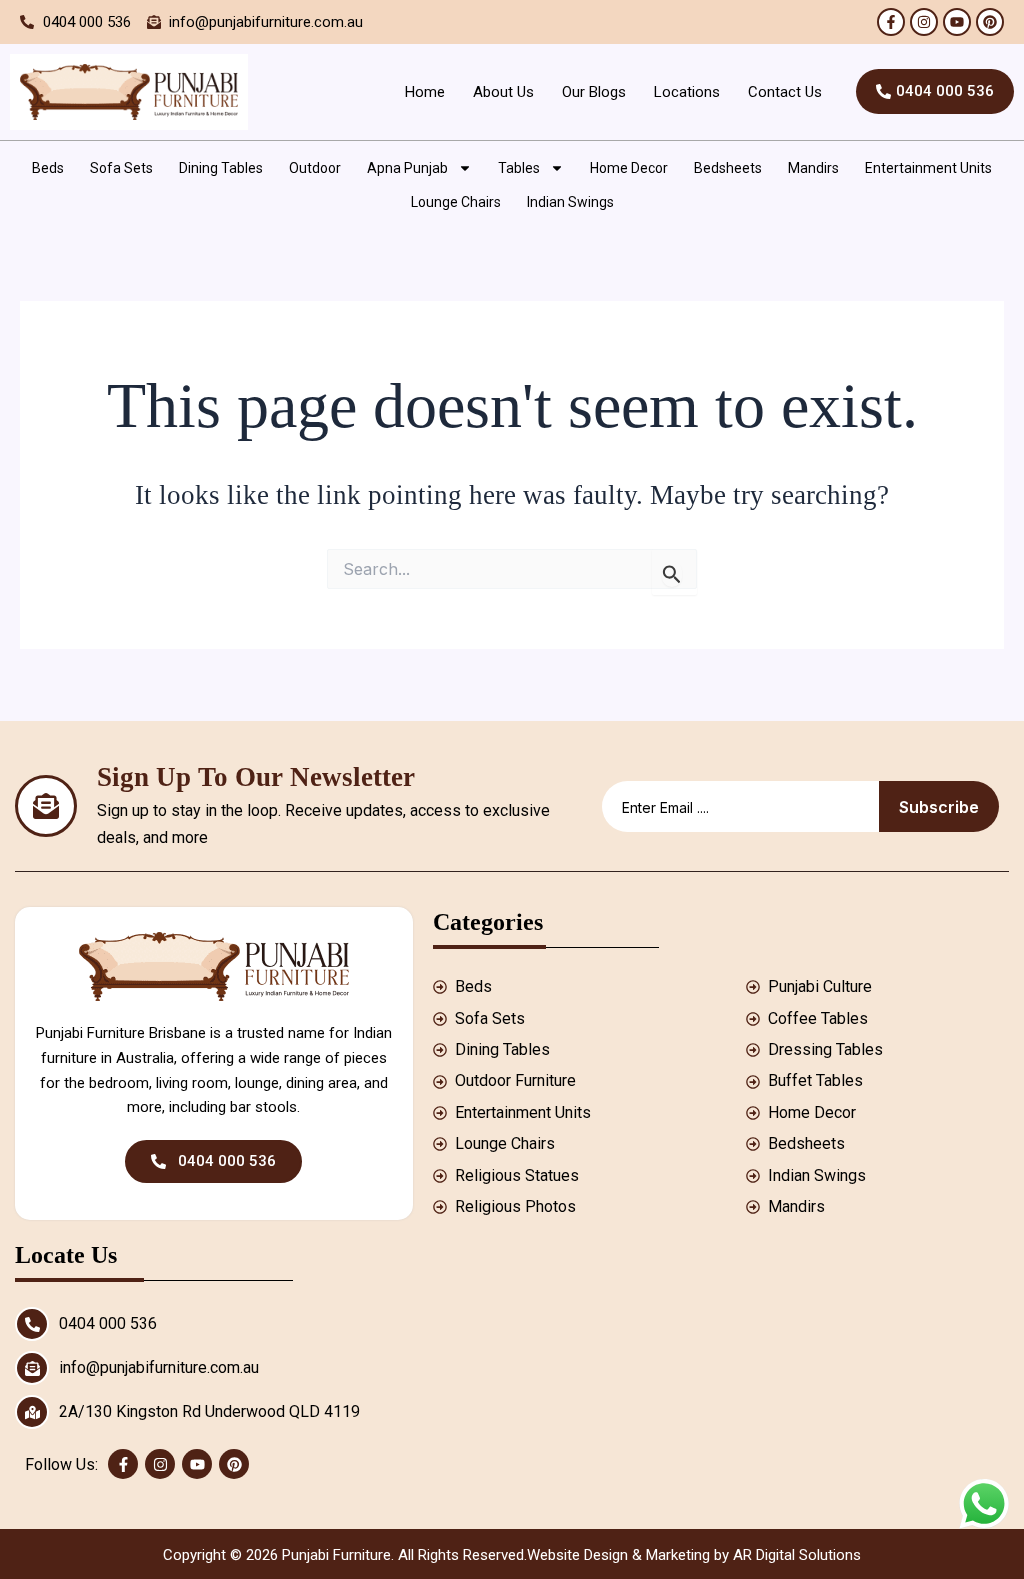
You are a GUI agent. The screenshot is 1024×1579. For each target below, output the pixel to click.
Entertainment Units (928, 168)
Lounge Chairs (456, 202)
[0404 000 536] (32, 1324)
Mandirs (813, 168)
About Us (503, 92)
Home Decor (629, 168)
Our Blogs (594, 92)
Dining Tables (221, 168)
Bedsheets (728, 168)
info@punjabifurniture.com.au (159, 1367)
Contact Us (785, 92)
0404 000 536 (108, 1323)
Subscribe (939, 807)
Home (425, 92)
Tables (519, 168)
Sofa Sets (121, 168)
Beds (48, 168)
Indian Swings (570, 202)
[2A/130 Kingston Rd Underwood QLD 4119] (32, 1412)
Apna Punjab (407, 168)
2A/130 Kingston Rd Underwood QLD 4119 (209, 1411)
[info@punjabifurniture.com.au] (32, 1368)
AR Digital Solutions (797, 1555)
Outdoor (315, 168)
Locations (687, 92)
